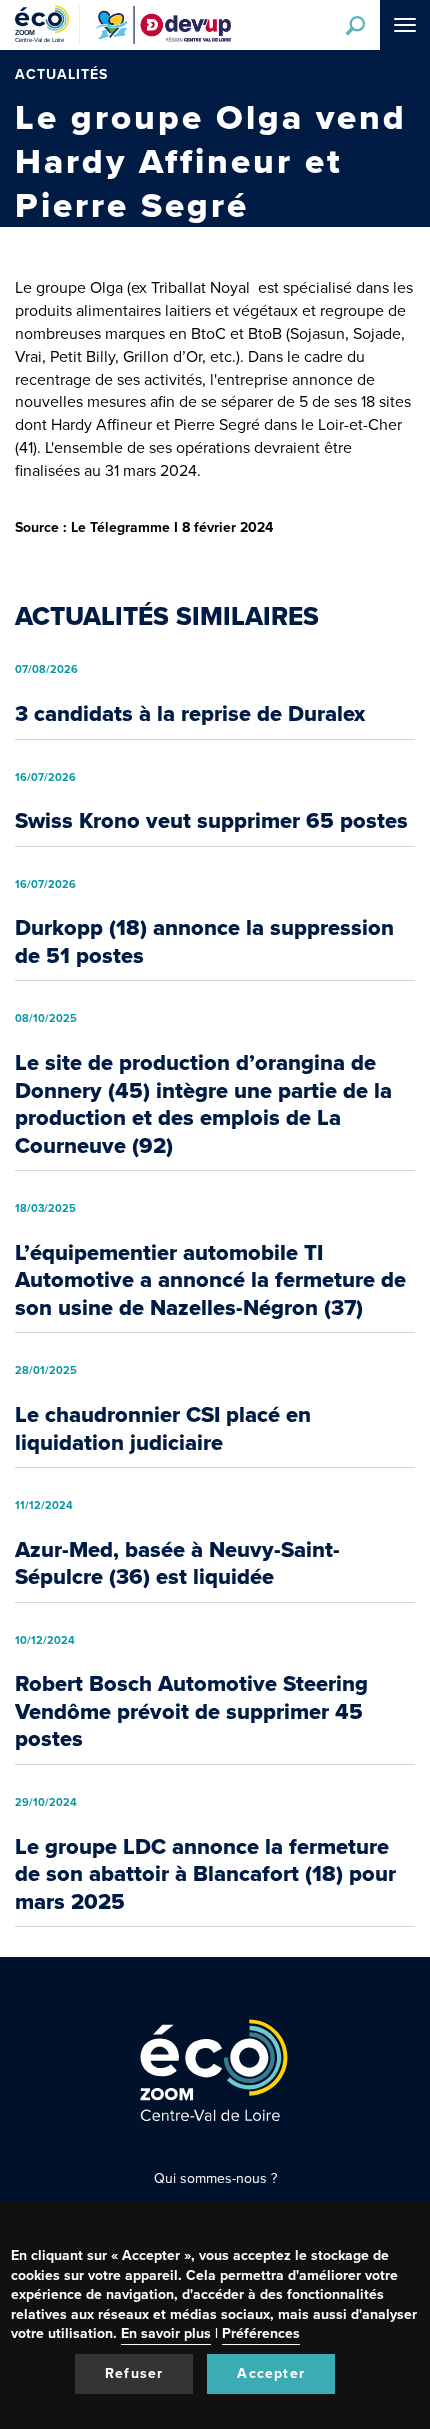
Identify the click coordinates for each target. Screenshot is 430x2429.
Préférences (261, 2333)
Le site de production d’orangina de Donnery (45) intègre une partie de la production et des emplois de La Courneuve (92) (203, 1104)
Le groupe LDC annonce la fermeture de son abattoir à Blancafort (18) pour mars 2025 (205, 1874)
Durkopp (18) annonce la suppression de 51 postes (204, 941)
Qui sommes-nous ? (215, 2178)
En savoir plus (166, 2333)
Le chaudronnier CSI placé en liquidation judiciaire (163, 1428)
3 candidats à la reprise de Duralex (190, 713)
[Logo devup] (163, 25)
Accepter (271, 2373)
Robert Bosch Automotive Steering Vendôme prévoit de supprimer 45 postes (191, 1711)
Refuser (134, 2373)
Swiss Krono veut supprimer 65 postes (211, 820)
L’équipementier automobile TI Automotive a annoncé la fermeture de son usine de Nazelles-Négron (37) (210, 1280)
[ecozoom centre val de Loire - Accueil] (47, 25)
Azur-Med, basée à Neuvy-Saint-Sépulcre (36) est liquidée (177, 1563)
